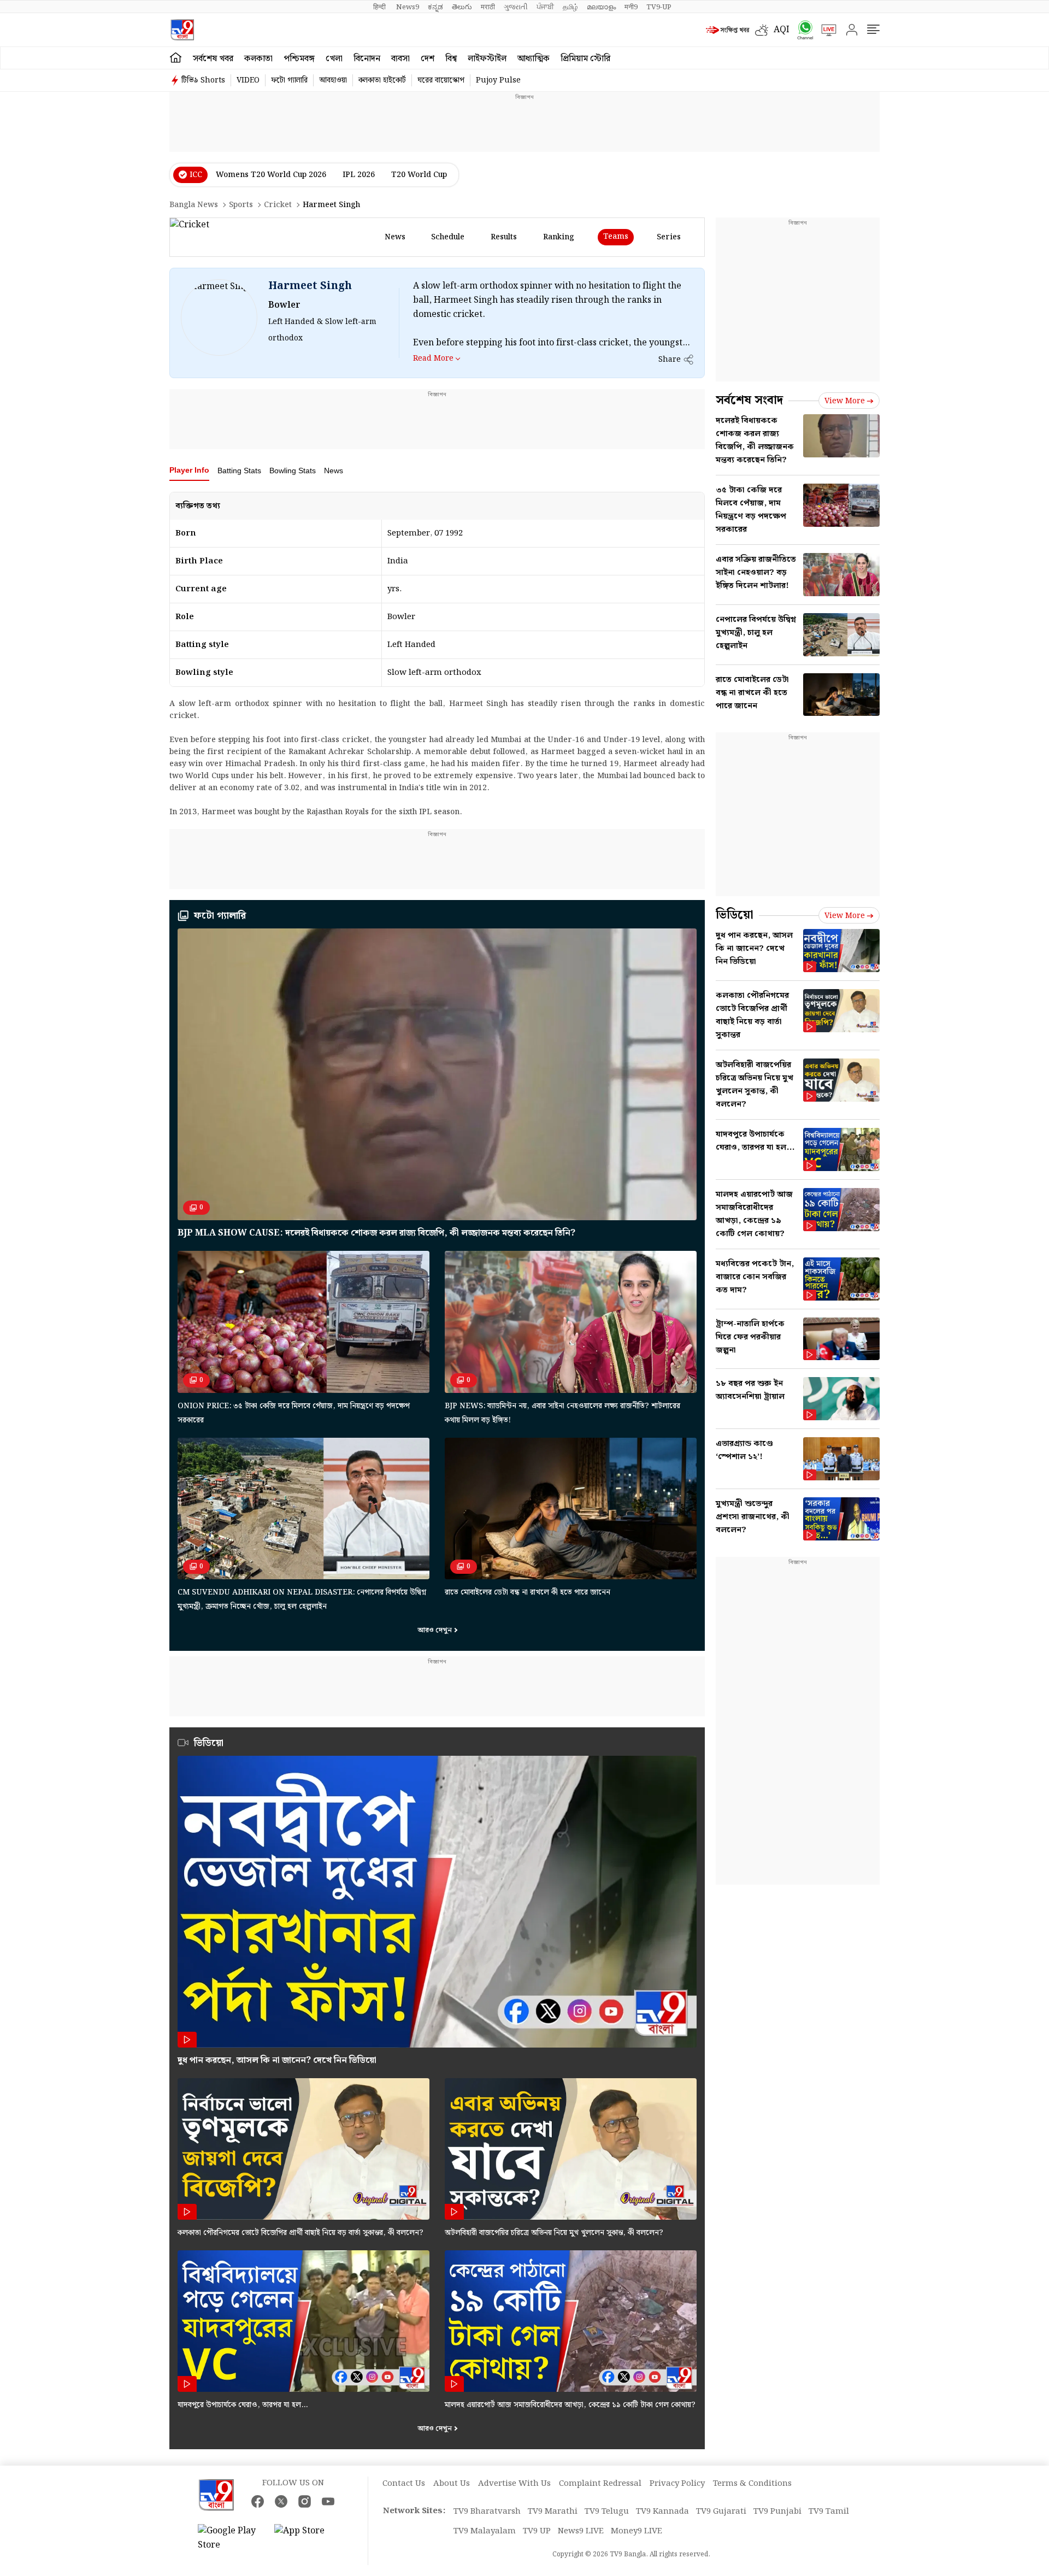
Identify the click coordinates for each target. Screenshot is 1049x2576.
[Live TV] (825, 30)
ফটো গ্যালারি (289, 80)
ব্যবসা (400, 59)
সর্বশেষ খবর (213, 59)
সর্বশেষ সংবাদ (749, 400)
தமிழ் (570, 7)
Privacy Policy (677, 2484)
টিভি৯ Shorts (203, 80)
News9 (408, 7)
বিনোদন (367, 59)
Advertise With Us (514, 2484)
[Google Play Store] (231, 2538)
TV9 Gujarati (721, 2512)
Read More (433, 358)
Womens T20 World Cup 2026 (271, 175)
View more (845, 401)
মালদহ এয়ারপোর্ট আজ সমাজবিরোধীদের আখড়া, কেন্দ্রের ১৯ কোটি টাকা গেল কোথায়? (570, 2405)
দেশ (428, 59)
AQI (782, 30)
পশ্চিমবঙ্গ (299, 59)
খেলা (334, 59)
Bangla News (194, 205)
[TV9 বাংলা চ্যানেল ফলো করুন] (802, 30)
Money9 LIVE (637, 2531)
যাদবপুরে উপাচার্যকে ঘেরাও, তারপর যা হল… (243, 2405)
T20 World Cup (419, 175)
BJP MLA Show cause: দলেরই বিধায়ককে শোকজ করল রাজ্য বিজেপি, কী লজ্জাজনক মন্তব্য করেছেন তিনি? (376, 1233)
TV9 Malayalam (485, 2531)
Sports (241, 205)
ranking (559, 237)
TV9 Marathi (553, 2512)
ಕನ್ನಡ (435, 7)
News (334, 470)
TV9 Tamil (829, 2512)
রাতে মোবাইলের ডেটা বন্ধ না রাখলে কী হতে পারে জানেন (528, 1592)
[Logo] (182, 30)
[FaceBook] (258, 2501)
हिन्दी (380, 7)
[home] (176, 58)
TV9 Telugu (607, 2512)
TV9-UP (659, 7)
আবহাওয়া (333, 80)
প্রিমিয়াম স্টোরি (585, 59)
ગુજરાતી (516, 7)
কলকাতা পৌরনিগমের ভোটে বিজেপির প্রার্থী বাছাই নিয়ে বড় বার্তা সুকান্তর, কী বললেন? (300, 2233)
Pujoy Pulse (498, 80)
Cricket (278, 205)
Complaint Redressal (600, 2484)
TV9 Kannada (662, 2512)
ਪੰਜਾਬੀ (545, 7)
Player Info (189, 470)
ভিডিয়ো (735, 915)
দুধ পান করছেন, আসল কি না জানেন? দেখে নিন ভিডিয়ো (277, 2060)
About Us (452, 2484)
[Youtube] (328, 2501)
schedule (448, 237)
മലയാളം (601, 7)
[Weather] (764, 30)
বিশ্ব (451, 59)
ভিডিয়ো (209, 1743)
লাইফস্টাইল (487, 59)
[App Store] (307, 2538)
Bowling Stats (293, 470)
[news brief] (728, 30)
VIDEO (248, 80)
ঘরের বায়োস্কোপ (441, 80)
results (504, 237)
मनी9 (631, 7)
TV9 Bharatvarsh (487, 2512)
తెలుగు (462, 7)
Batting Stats (239, 470)
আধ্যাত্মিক (534, 59)
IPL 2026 (359, 175)
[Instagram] (305, 2501)
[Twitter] (281, 2501)
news (395, 237)
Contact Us (404, 2484)
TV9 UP (537, 2531)
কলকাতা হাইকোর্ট (382, 80)
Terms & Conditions (752, 2484)
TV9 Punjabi (777, 2512)
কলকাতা (258, 59)
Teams (616, 237)
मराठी (488, 7)
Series (669, 237)
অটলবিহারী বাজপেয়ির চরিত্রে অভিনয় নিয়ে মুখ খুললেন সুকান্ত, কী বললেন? (554, 2233)
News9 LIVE (581, 2531)
